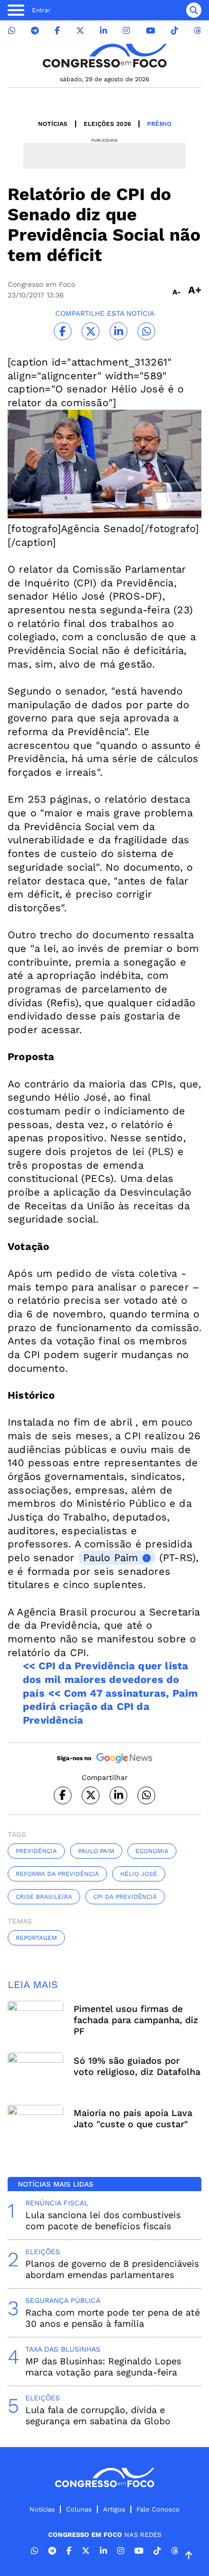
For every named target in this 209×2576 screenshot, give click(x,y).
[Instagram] (126, 31)
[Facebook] (57, 31)
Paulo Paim (111, 1558)
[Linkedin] (103, 31)
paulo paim (96, 1851)
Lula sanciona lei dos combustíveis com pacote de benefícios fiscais (103, 2220)
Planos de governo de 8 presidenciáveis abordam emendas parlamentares (112, 2269)
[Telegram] (35, 31)
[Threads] (197, 31)
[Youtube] (151, 31)
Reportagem (36, 1938)
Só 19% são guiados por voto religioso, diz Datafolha (137, 2066)
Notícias (53, 124)
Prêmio (159, 124)
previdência (36, 1851)
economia (152, 1851)
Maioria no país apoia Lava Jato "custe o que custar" (133, 2118)
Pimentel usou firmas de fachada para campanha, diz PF (136, 2020)
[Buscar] (194, 10)
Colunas (79, 2509)
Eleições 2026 (107, 124)
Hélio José (139, 1874)
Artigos (114, 2509)
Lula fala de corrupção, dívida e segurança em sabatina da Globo (98, 2415)
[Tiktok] (175, 31)
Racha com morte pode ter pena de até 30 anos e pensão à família (113, 2318)
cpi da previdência (125, 1897)
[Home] (104, 56)
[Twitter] (80, 31)
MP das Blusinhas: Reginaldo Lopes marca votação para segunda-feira (103, 2367)
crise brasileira (44, 1897)
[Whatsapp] (12, 31)
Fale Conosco (158, 2509)
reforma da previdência (57, 1874)
